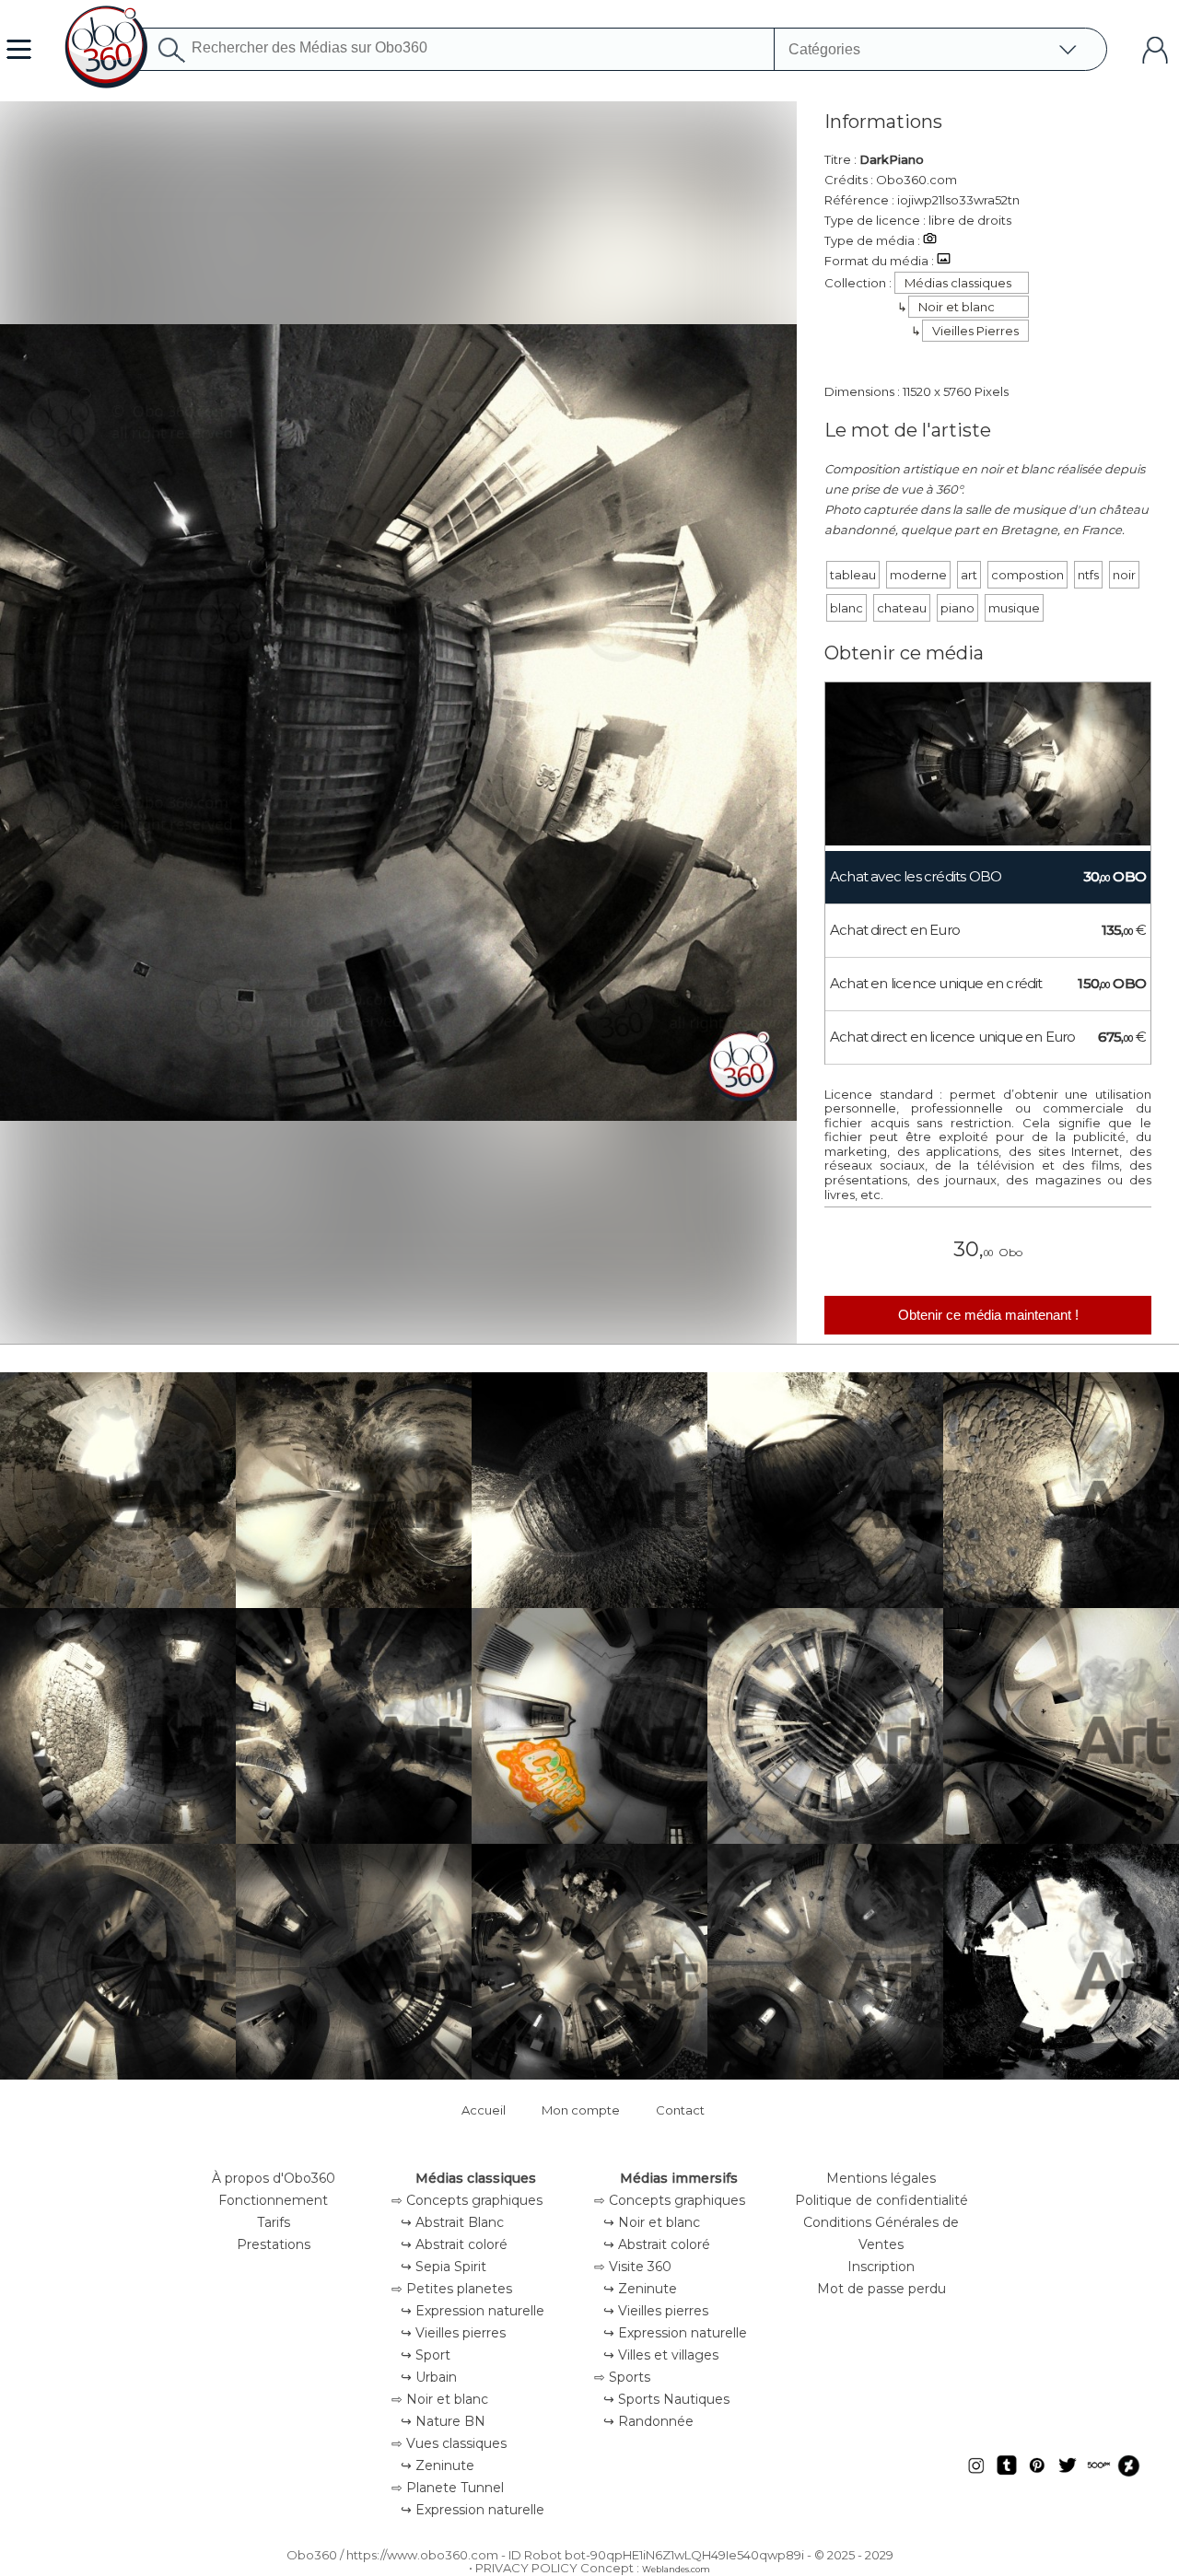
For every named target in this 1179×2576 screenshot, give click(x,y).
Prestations (274, 2244)
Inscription (881, 2267)
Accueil (484, 2110)
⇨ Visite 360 (633, 2267)
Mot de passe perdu (881, 2289)
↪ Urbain (429, 2377)
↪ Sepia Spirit (444, 2267)
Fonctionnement (273, 2200)
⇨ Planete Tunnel (448, 2488)
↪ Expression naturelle (473, 2311)
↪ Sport (426, 2355)
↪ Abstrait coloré (454, 2244)
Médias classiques (958, 283)
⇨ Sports (622, 2377)
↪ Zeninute (438, 2465)
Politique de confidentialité (881, 2200)
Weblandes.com (676, 2569)
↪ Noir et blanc (652, 2222)
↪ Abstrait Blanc (452, 2222)
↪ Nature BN (443, 2421)
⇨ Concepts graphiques (467, 2200)
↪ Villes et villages (661, 2355)
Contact (680, 2110)
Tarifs (274, 2222)
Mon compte (581, 2110)
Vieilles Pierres (975, 331)
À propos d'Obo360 (274, 2178)
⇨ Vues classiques (449, 2443)
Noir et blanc (957, 307)
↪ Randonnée (648, 2421)
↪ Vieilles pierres (453, 2333)
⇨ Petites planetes (452, 2289)
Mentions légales (881, 2178)
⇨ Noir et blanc (440, 2399)
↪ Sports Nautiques (666, 2399)
